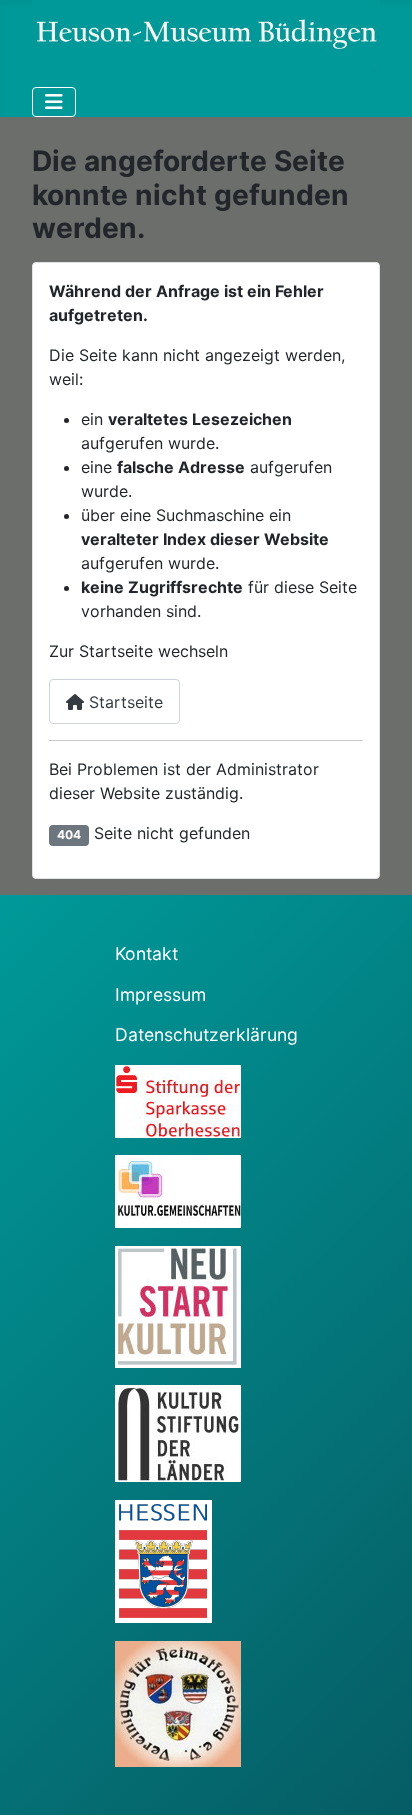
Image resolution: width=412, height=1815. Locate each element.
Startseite (123, 702)
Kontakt (146, 953)
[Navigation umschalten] (54, 102)
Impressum (160, 994)
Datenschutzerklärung (206, 1034)
